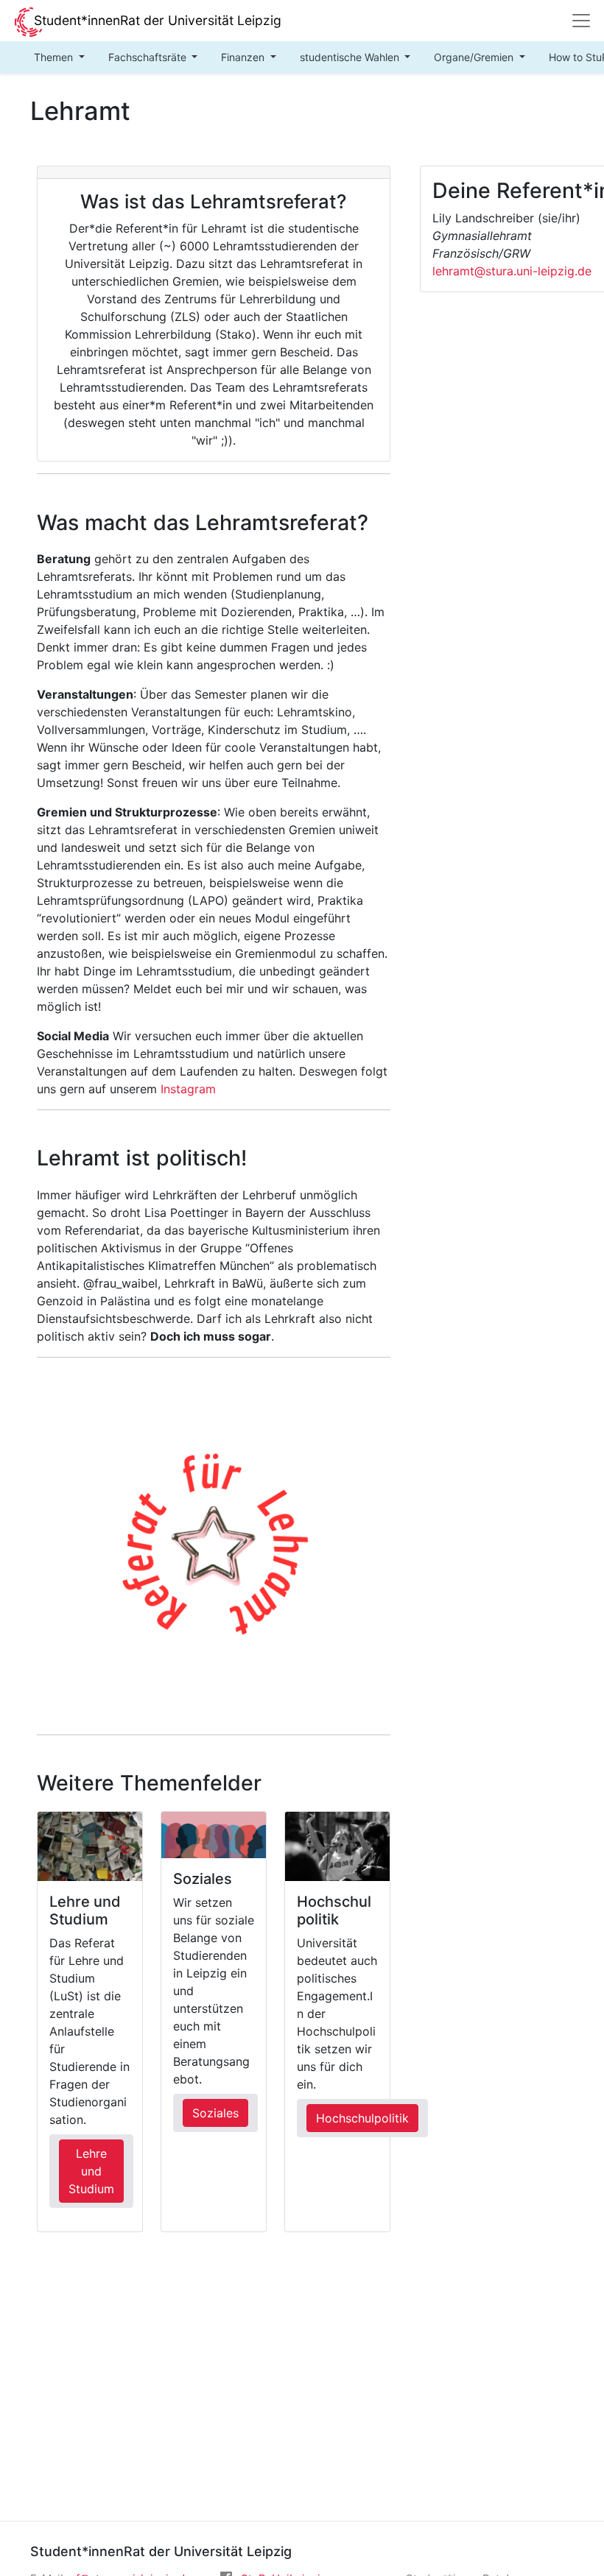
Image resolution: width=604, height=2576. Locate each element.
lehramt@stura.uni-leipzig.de (512, 271)
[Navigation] (581, 21)
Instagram (188, 1089)
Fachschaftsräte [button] (149, 57)
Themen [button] (55, 57)
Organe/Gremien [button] (475, 57)
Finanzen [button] (244, 57)
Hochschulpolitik (362, 2118)
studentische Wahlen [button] (351, 57)
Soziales (215, 2113)
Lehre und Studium (91, 2171)
